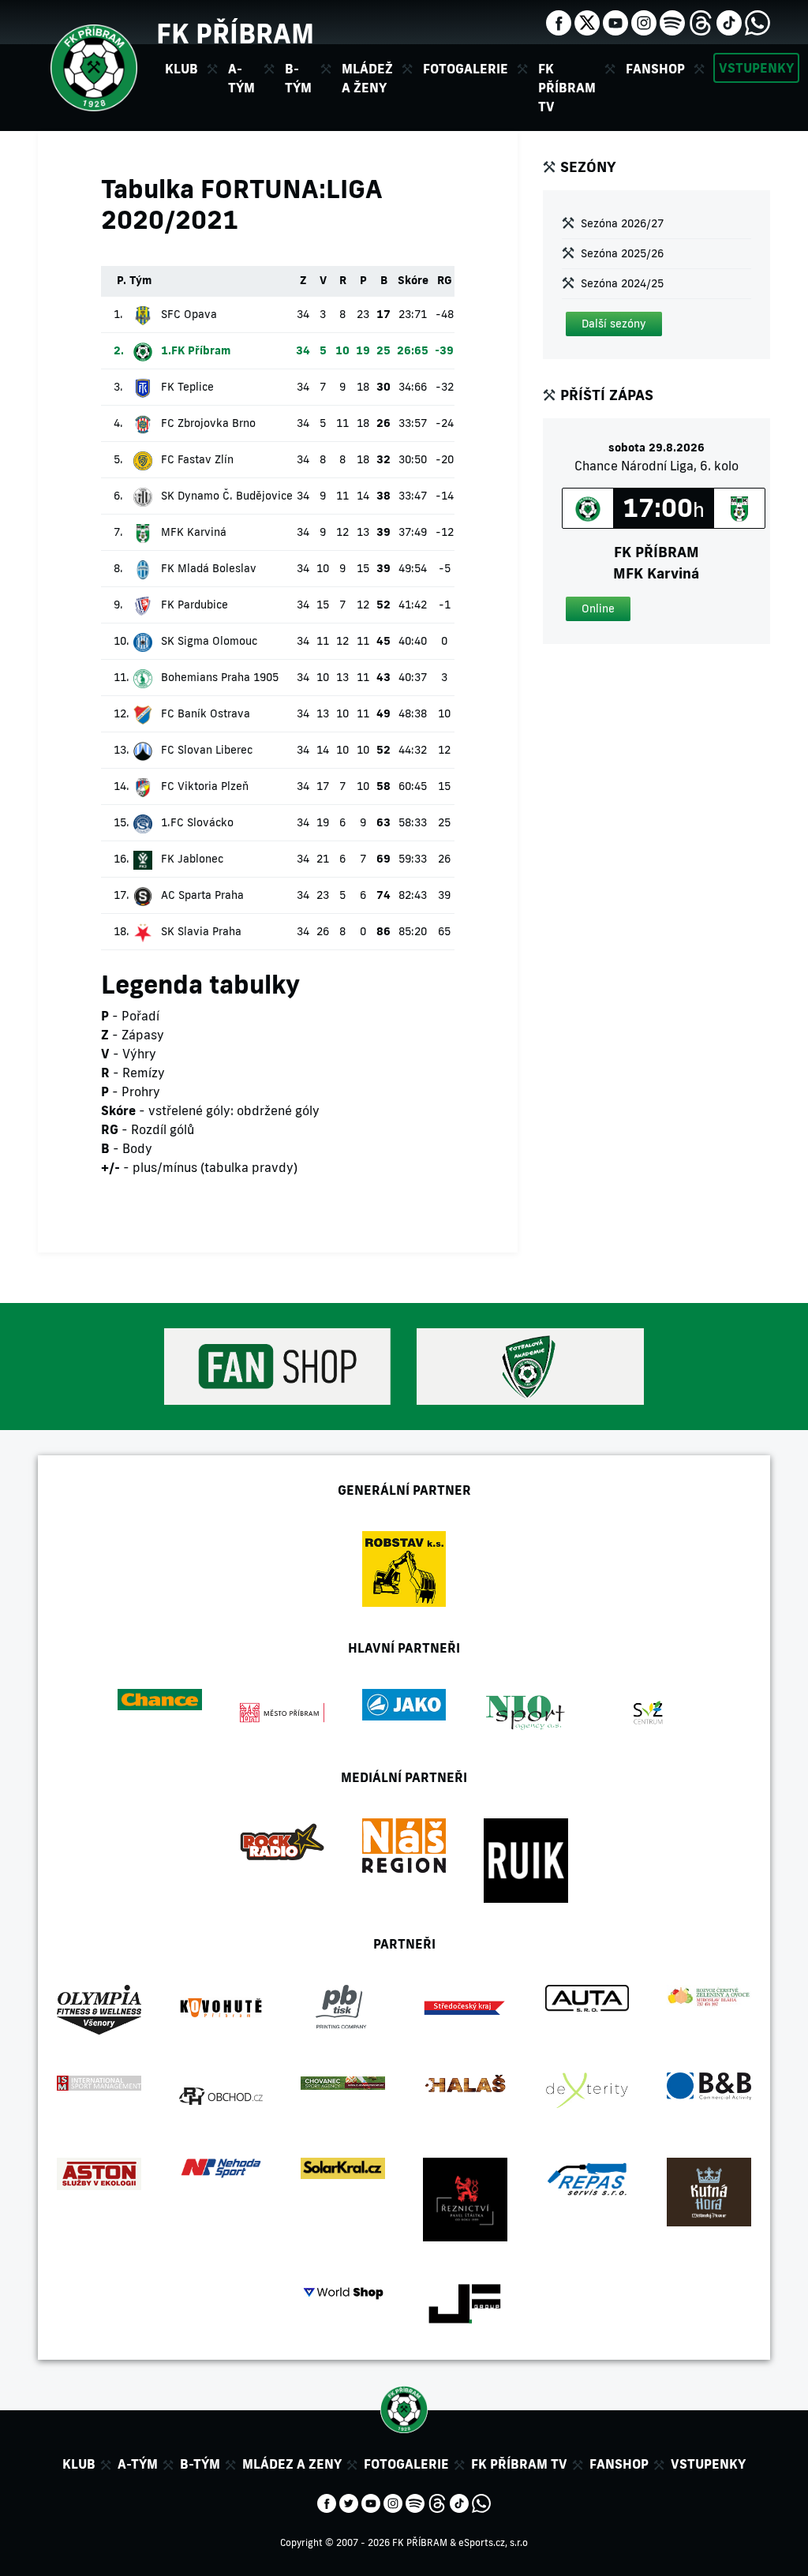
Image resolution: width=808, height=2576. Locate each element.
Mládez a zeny (292, 2464)
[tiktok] (729, 21)
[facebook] (559, 21)
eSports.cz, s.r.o (493, 2542)
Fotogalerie (466, 69)
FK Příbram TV (567, 88)
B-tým (200, 2464)
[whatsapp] (757, 21)
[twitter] (587, 21)
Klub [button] (181, 69)
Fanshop (655, 69)
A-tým (138, 2464)
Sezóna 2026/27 (622, 223)
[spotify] (672, 21)
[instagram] (644, 21)
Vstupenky (756, 68)
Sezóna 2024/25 (622, 283)
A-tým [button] (241, 78)
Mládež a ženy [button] (367, 78)
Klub (79, 2464)
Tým (140, 280)
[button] (614, 324)
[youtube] (615, 21)
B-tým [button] (298, 78)
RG (445, 280)
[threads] (701, 21)
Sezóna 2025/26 (622, 253)
